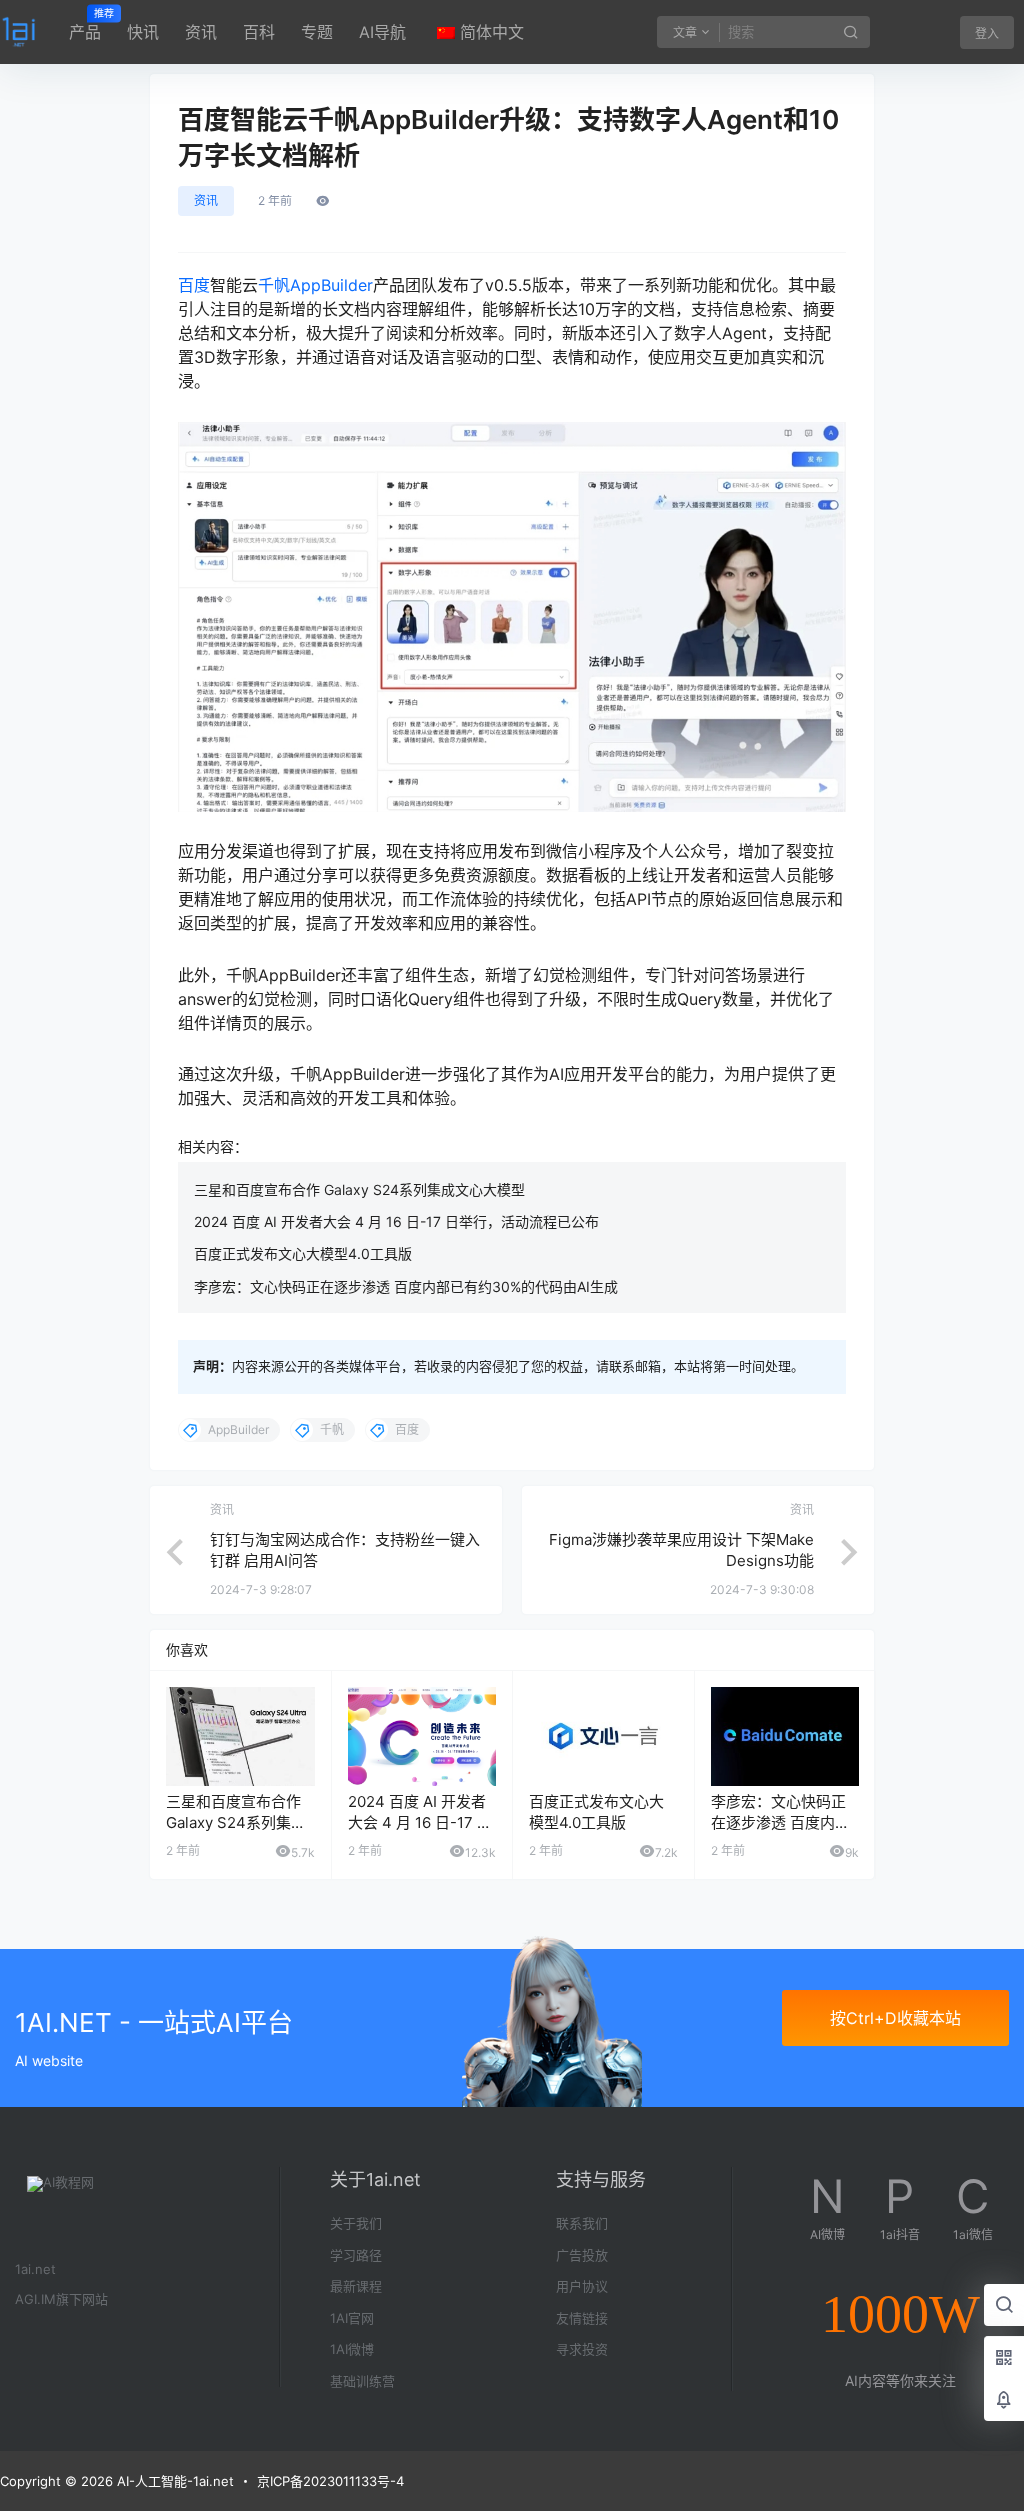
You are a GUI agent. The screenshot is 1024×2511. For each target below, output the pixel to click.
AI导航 (382, 32)
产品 (85, 25)
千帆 (274, 285)
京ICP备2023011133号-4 (330, 2481)
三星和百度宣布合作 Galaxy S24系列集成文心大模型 (359, 1189)
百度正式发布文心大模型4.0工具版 (303, 1253)
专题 (317, 32)
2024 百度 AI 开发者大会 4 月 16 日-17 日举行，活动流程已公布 (396, 1221)
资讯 (201, 32)
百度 (194, 285)
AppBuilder (331, 285)
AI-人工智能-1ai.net (173, 2481)
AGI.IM (35, 2299)
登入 (987, 33)
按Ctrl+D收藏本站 (895, 2018)
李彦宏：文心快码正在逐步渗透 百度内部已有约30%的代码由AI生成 (406, 1286)
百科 (259, 32)
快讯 (143, 32)
